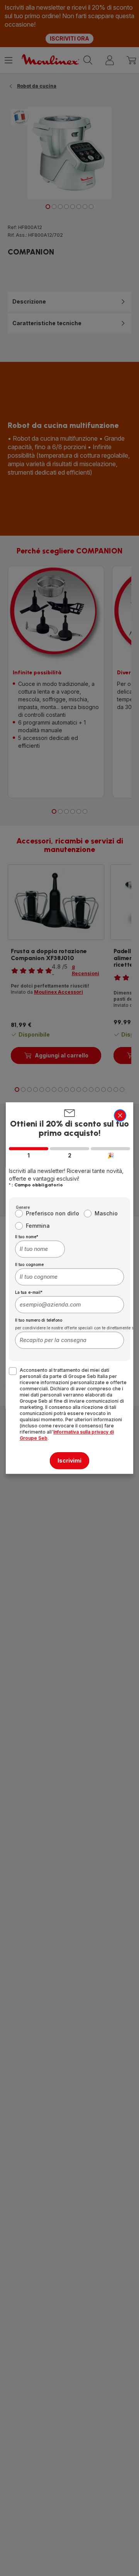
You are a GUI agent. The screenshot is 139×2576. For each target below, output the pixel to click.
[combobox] (40, 1249)
